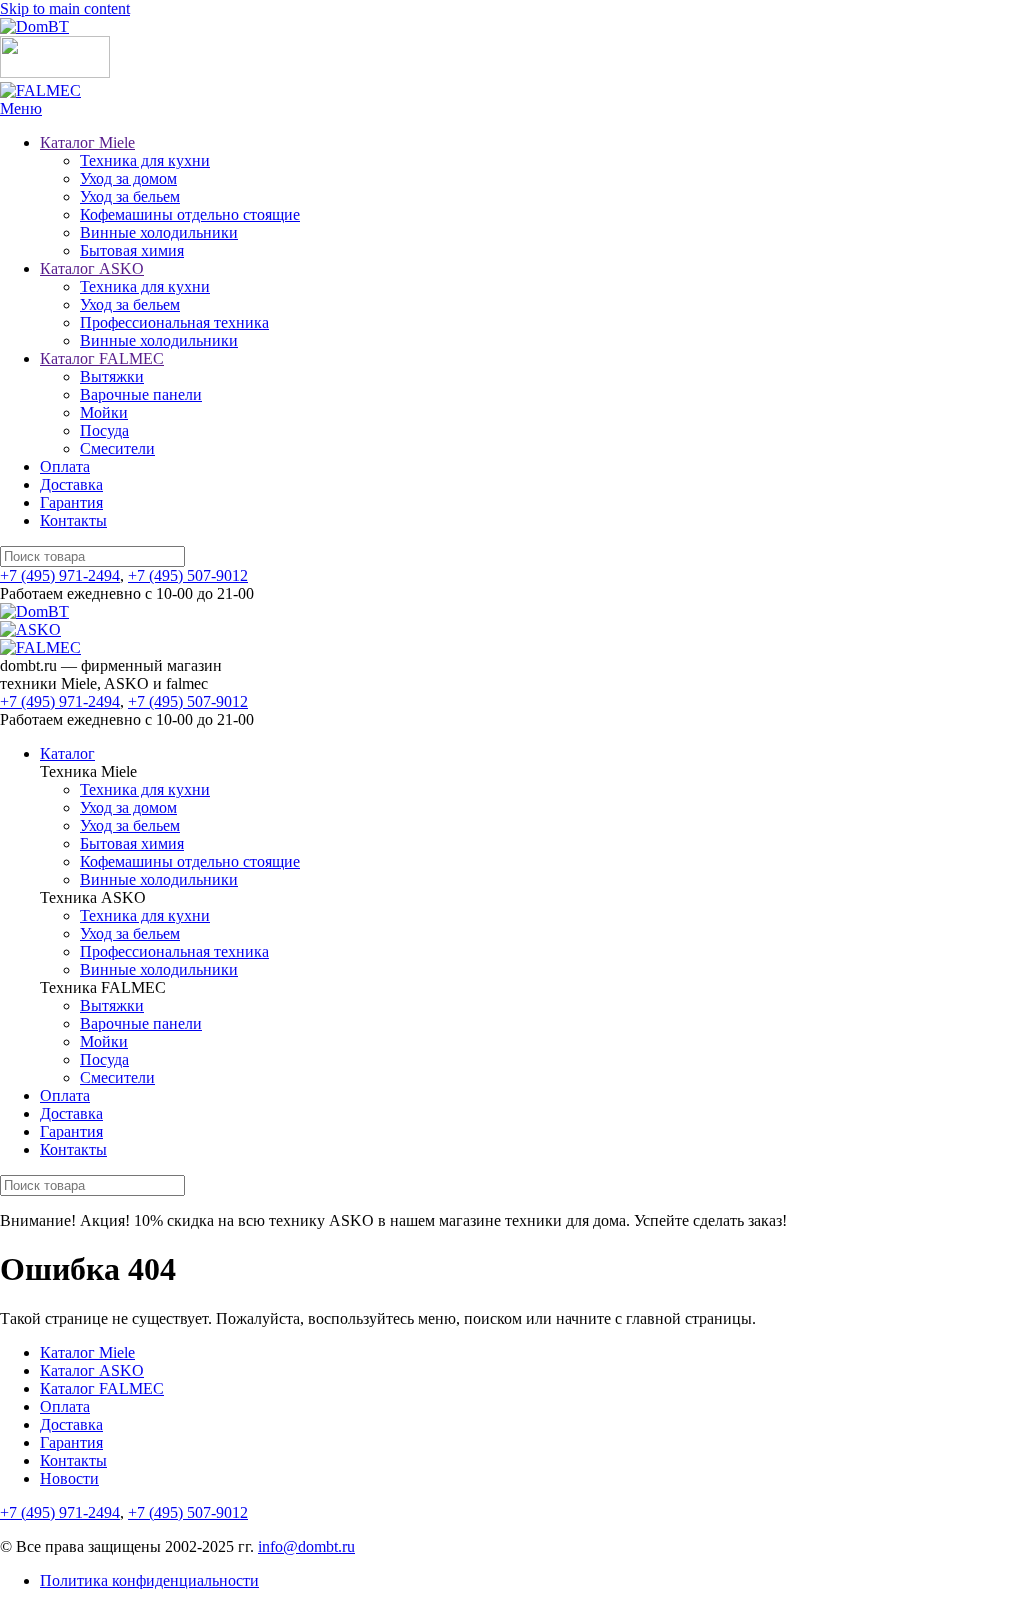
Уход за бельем (130, 196)
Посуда (104, 430)
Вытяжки (112, 376)
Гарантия (71, 502)
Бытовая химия (132, 250)
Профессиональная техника (174, 322)
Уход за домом (128, 178)
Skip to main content (65, 8)
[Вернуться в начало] (34, 26)
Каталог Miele (87, 142)
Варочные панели (141, 394)
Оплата (65, 466)
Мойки (104, 412)
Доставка (71, 484)
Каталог (67, 753)
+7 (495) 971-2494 (60, 575)
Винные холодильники (159, 232)
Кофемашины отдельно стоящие (190, 214)
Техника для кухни (145, 160)
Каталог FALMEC (102, 358)
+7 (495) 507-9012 (188, 575)
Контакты (73, 520)
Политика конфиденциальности (149, 1580)
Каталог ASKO (92, 268)
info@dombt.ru (306, 1546)
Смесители (117, 448)
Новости (69, 1478)
